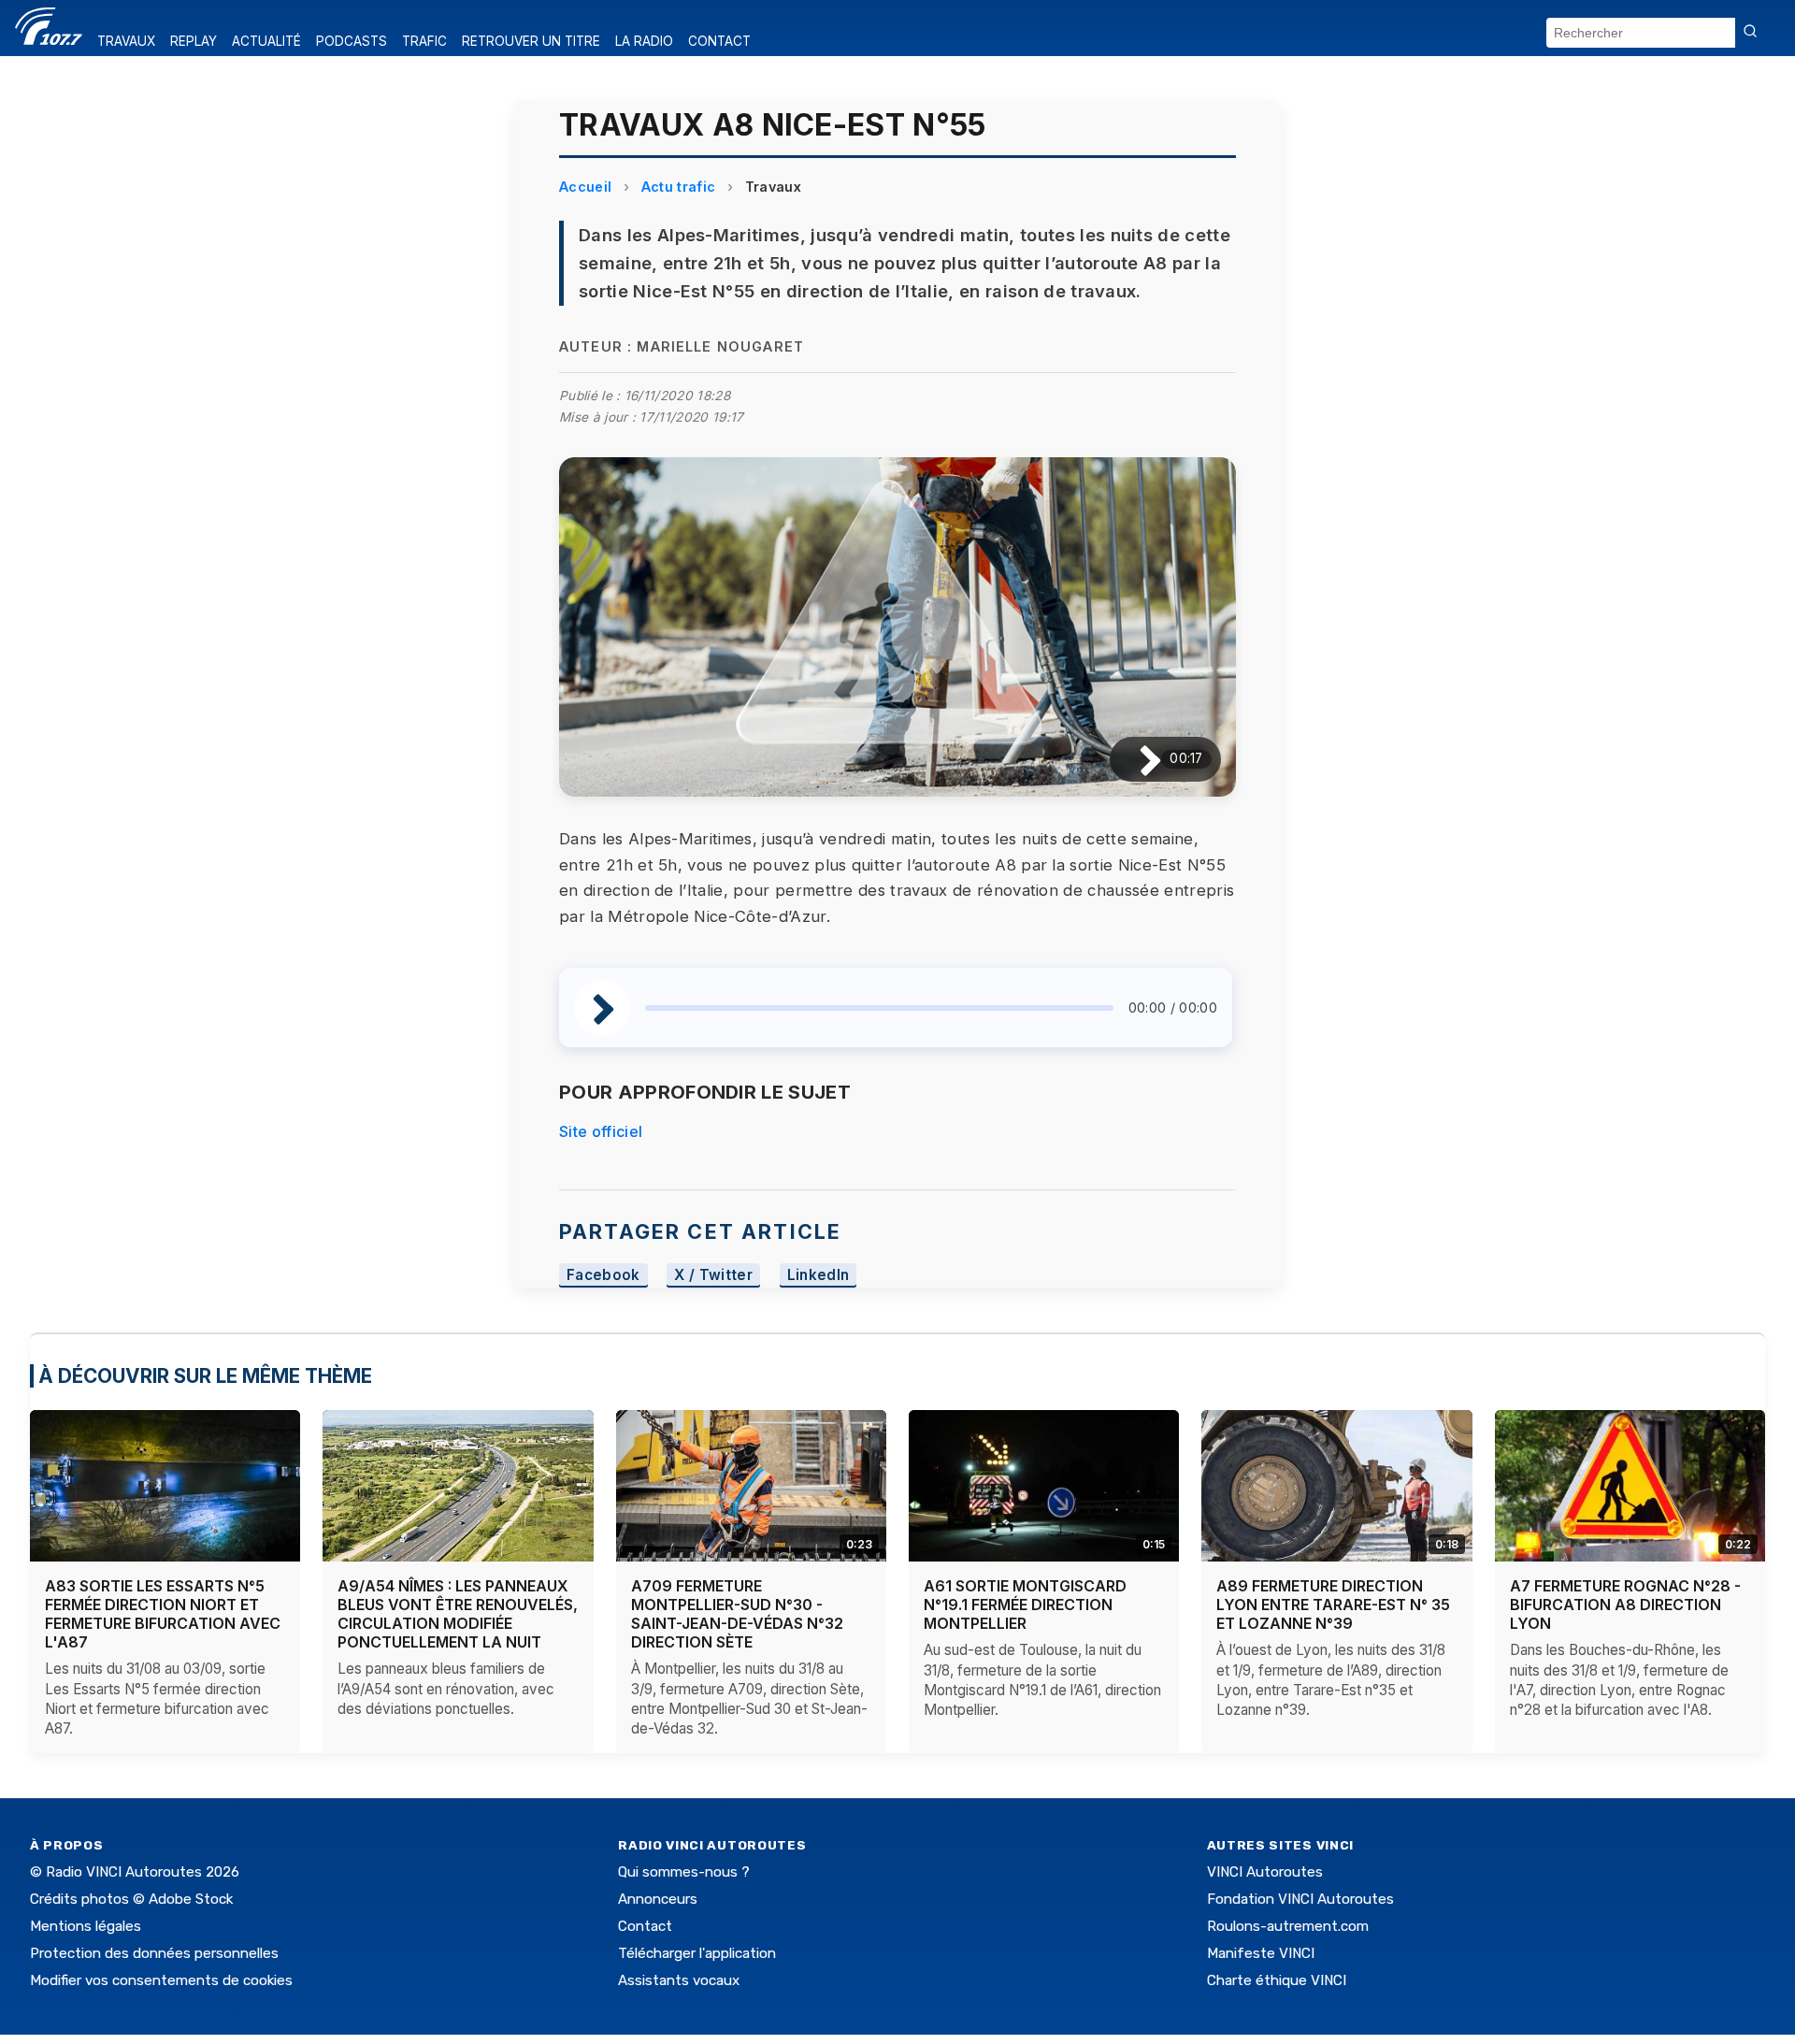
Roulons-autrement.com (1288, 1926)
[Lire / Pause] (1135, 759)
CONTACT (719, 41)
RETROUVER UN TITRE (531, 41)
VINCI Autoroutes (1265, 1872)
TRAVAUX (126, 41)
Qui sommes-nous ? (684, 1872)
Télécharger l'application (697, 1953)
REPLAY (194, 41)
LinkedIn (819, 1276)
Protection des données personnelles (154, 1953)
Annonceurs (658, 1899)
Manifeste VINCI (1261, 1953)
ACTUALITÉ (266, 41)
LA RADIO (644, 41)
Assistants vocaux (679, 1980)
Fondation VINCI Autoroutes (1300, 1899)
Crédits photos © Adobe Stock (131, 1899)
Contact (645, 1926)
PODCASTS (352, 41)
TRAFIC (424, 41)
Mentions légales (86, 1926)
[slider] (879, 1008)
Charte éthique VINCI (1277, 1980)
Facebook (603, 1276)
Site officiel (601, 1131)
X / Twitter (713, 1276)
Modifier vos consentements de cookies (161, 1980)
